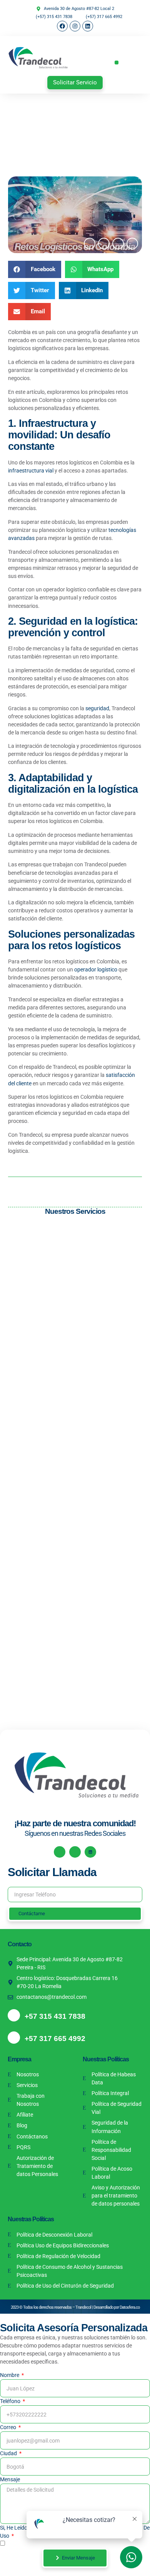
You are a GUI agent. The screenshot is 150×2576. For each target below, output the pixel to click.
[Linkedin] (88, 26)
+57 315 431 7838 (55, 2016)
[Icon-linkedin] (118, 244)
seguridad (97, 708)
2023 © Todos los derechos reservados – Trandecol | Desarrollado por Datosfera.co (75, 2307)
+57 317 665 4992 (55, 2039)
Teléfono (11, 2401)
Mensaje (10, 2479)
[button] (117, 63)
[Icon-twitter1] (104, 244)
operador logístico (96, 969)
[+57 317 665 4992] (14, 2038)
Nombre (10, 2375)
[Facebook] (62, 26)
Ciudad (9, 2453)
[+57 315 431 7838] (14, 2015)
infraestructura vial (31, 471)
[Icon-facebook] (90, 244)
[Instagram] (75, 26)
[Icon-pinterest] (132, 244)
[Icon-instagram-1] (75, 1852)
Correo (9, 2427)
